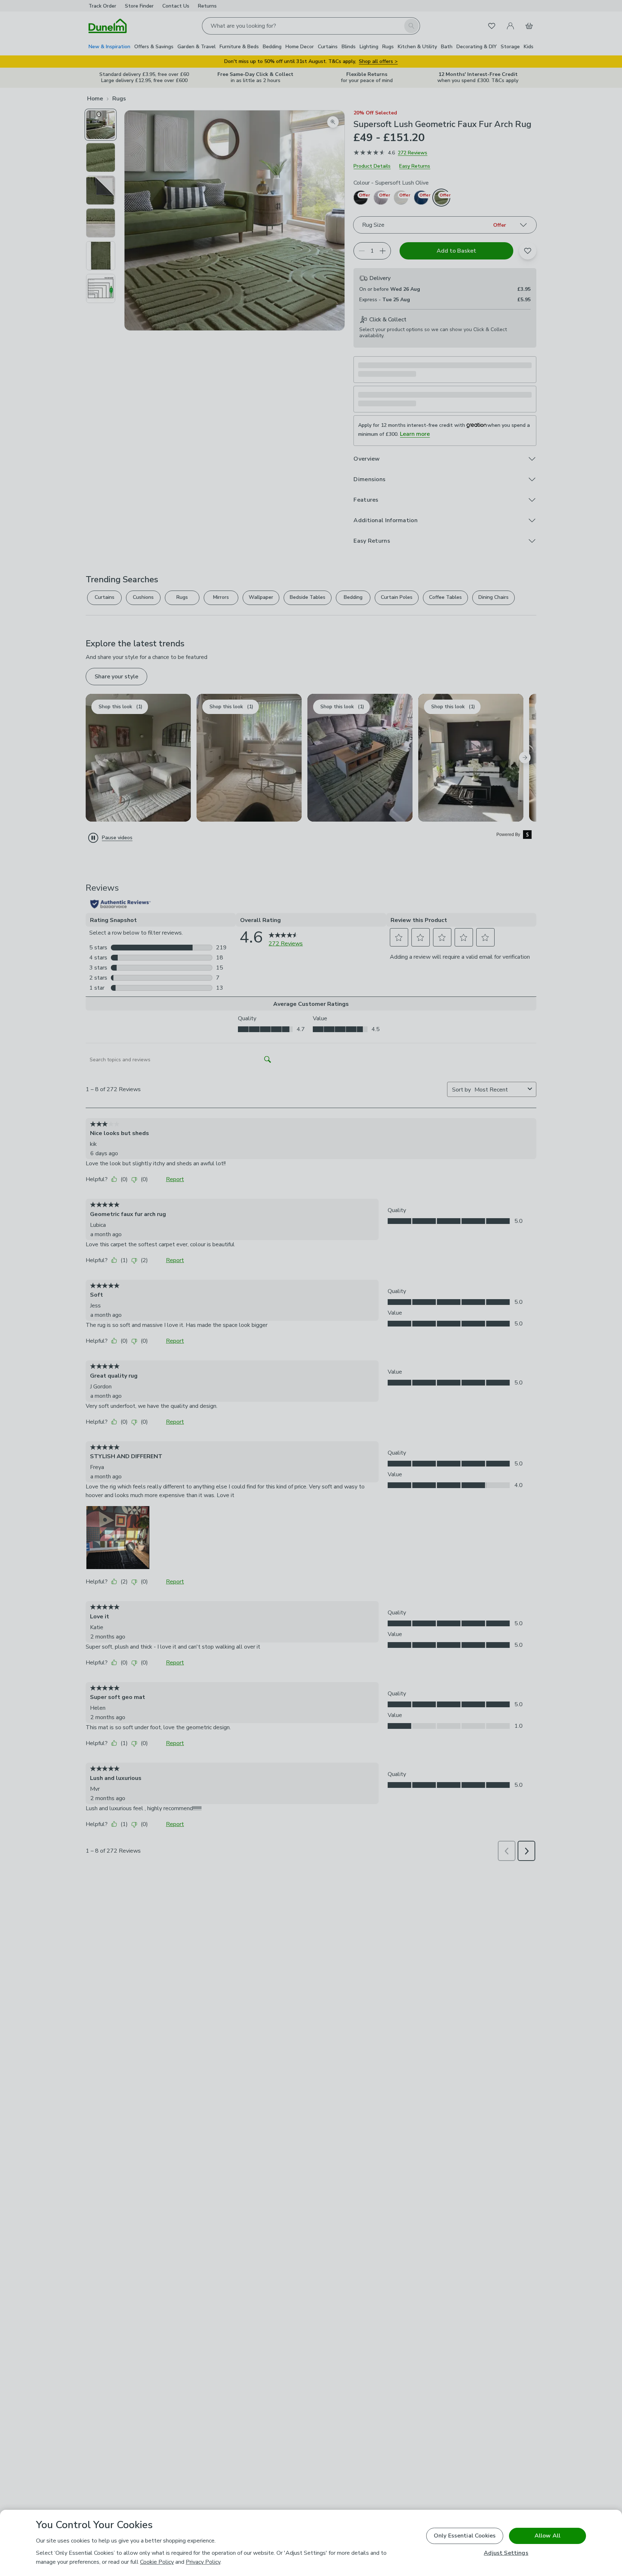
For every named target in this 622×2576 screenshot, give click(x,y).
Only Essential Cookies (465, 2536)
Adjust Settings (506, 2553)
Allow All (547, 2536)
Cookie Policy (157, 2562)
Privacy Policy (203, 2562)
